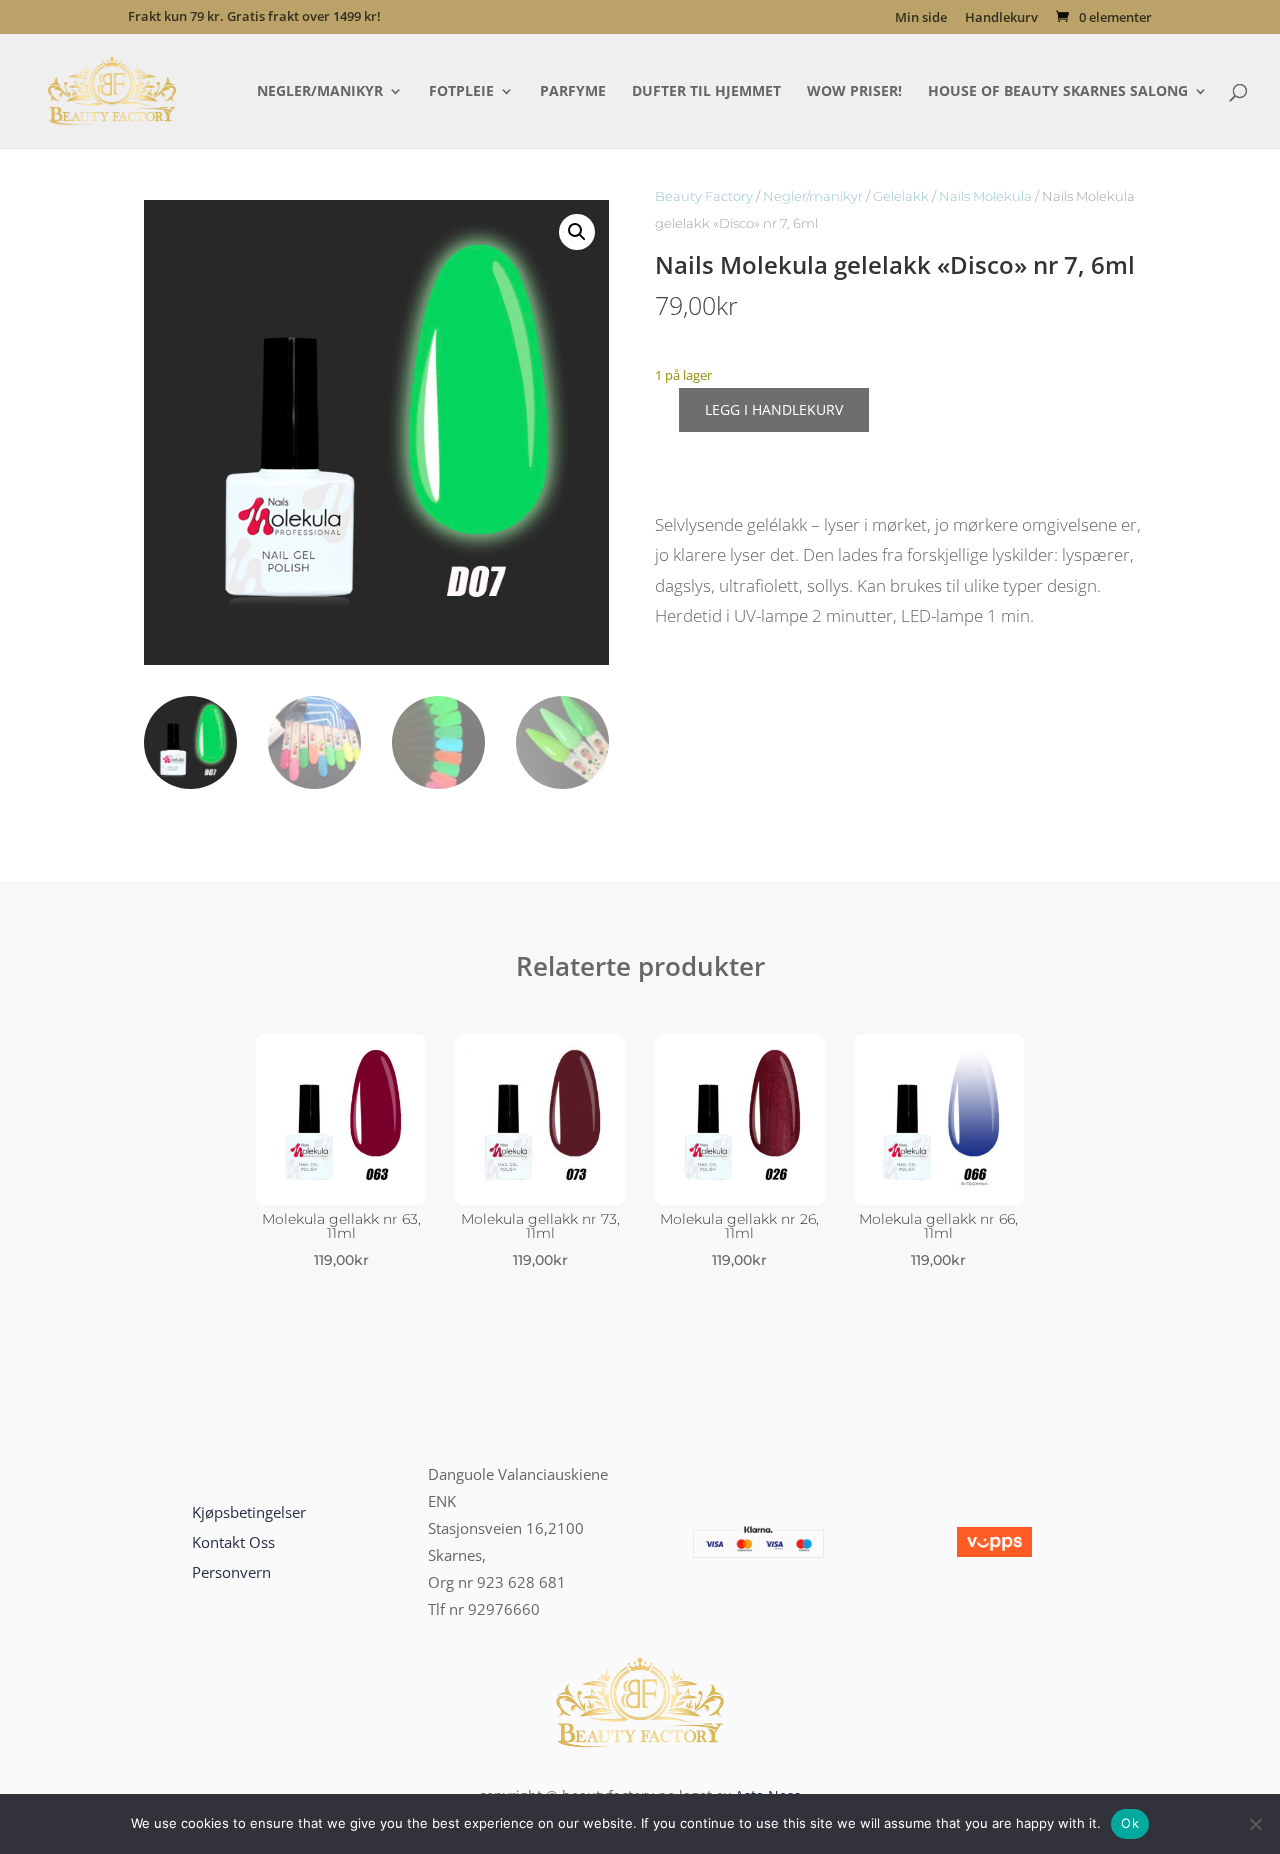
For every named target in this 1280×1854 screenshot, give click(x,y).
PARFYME (573, 92)
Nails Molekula (985, 196)
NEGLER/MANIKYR (320, 92)
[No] (1255, 1824)
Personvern (231, 1572)
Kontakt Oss (233, 1542)
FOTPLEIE (461, 92)
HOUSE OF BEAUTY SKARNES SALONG (1058, 92)
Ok (1130, 1823)
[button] (577, 232)
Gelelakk (901, 196)
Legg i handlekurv (774, 409)
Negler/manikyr (813, 196)
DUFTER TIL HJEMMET (706, 92)
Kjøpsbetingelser (249, 1512)
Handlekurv (1001, 18)
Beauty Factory (704, 196)
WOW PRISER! (854, 92)
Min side (921, 18)
